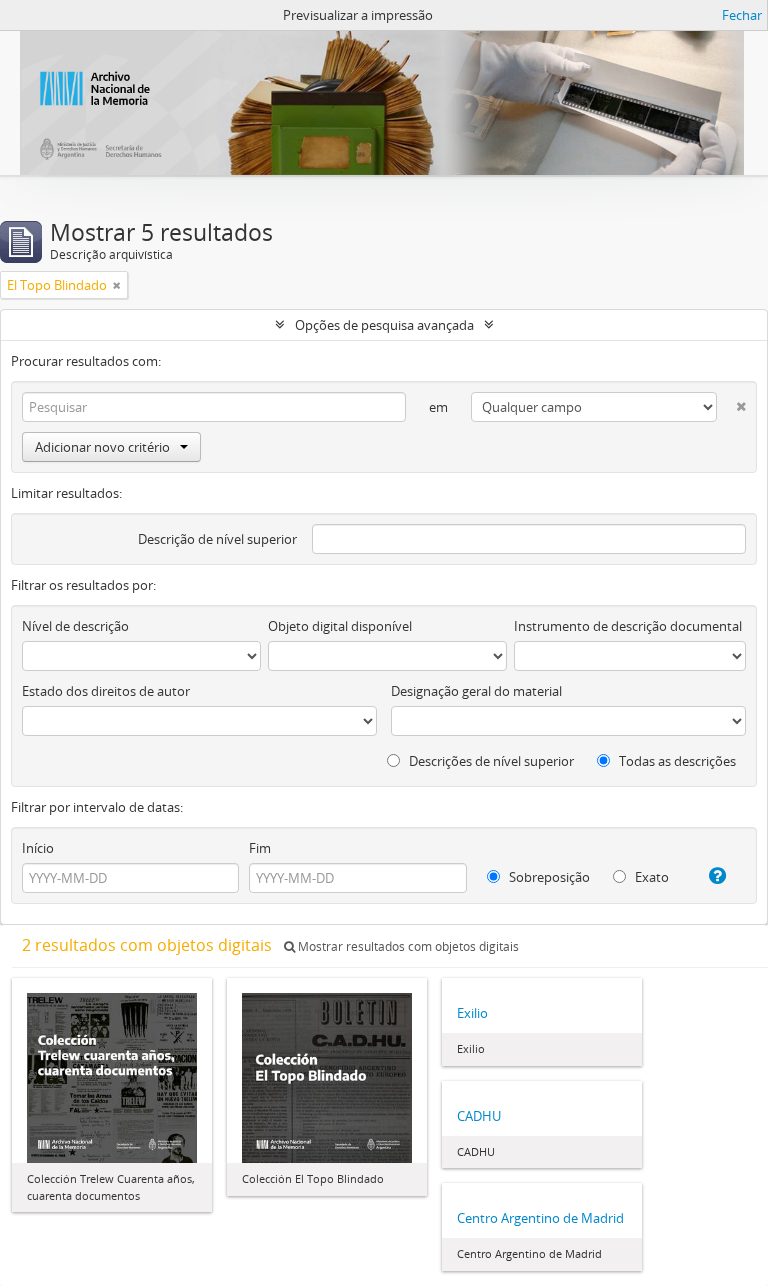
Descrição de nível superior (217, 539)
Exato (650, 877)
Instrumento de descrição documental (628, 626)
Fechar (742, 15)
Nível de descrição (75, 626)
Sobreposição (548, 877)
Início (38, 848)
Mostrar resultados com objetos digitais (407, 946)
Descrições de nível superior (490, 761)
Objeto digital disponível (340, 626)
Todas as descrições (676, 761)
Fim (260, 848)
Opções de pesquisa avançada (384, 325)
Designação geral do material (476, 691)
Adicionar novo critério (102, 447)
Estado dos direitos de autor (106, 691)
